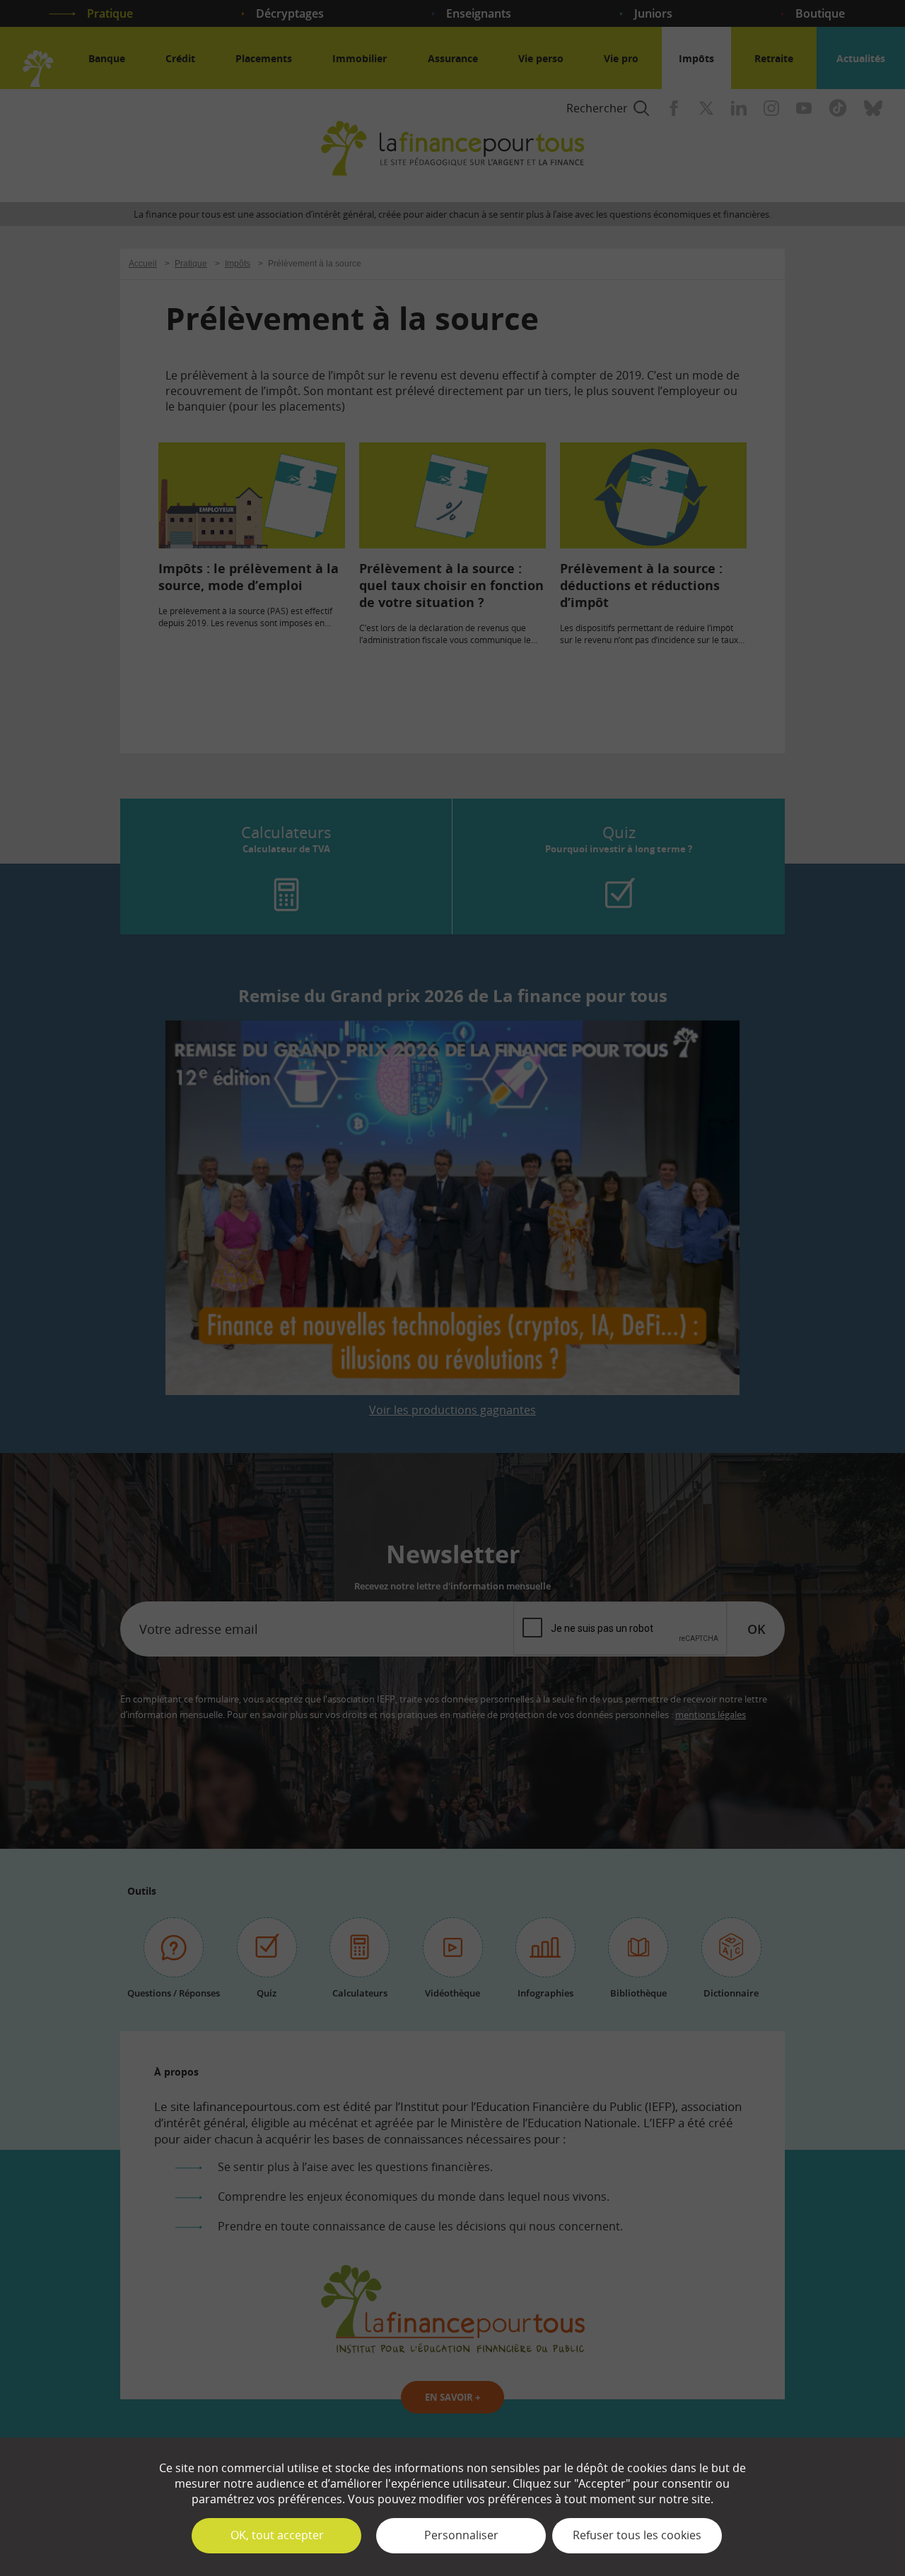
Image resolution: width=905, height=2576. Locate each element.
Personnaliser (461, 2535)
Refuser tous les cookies (637, 2535)
